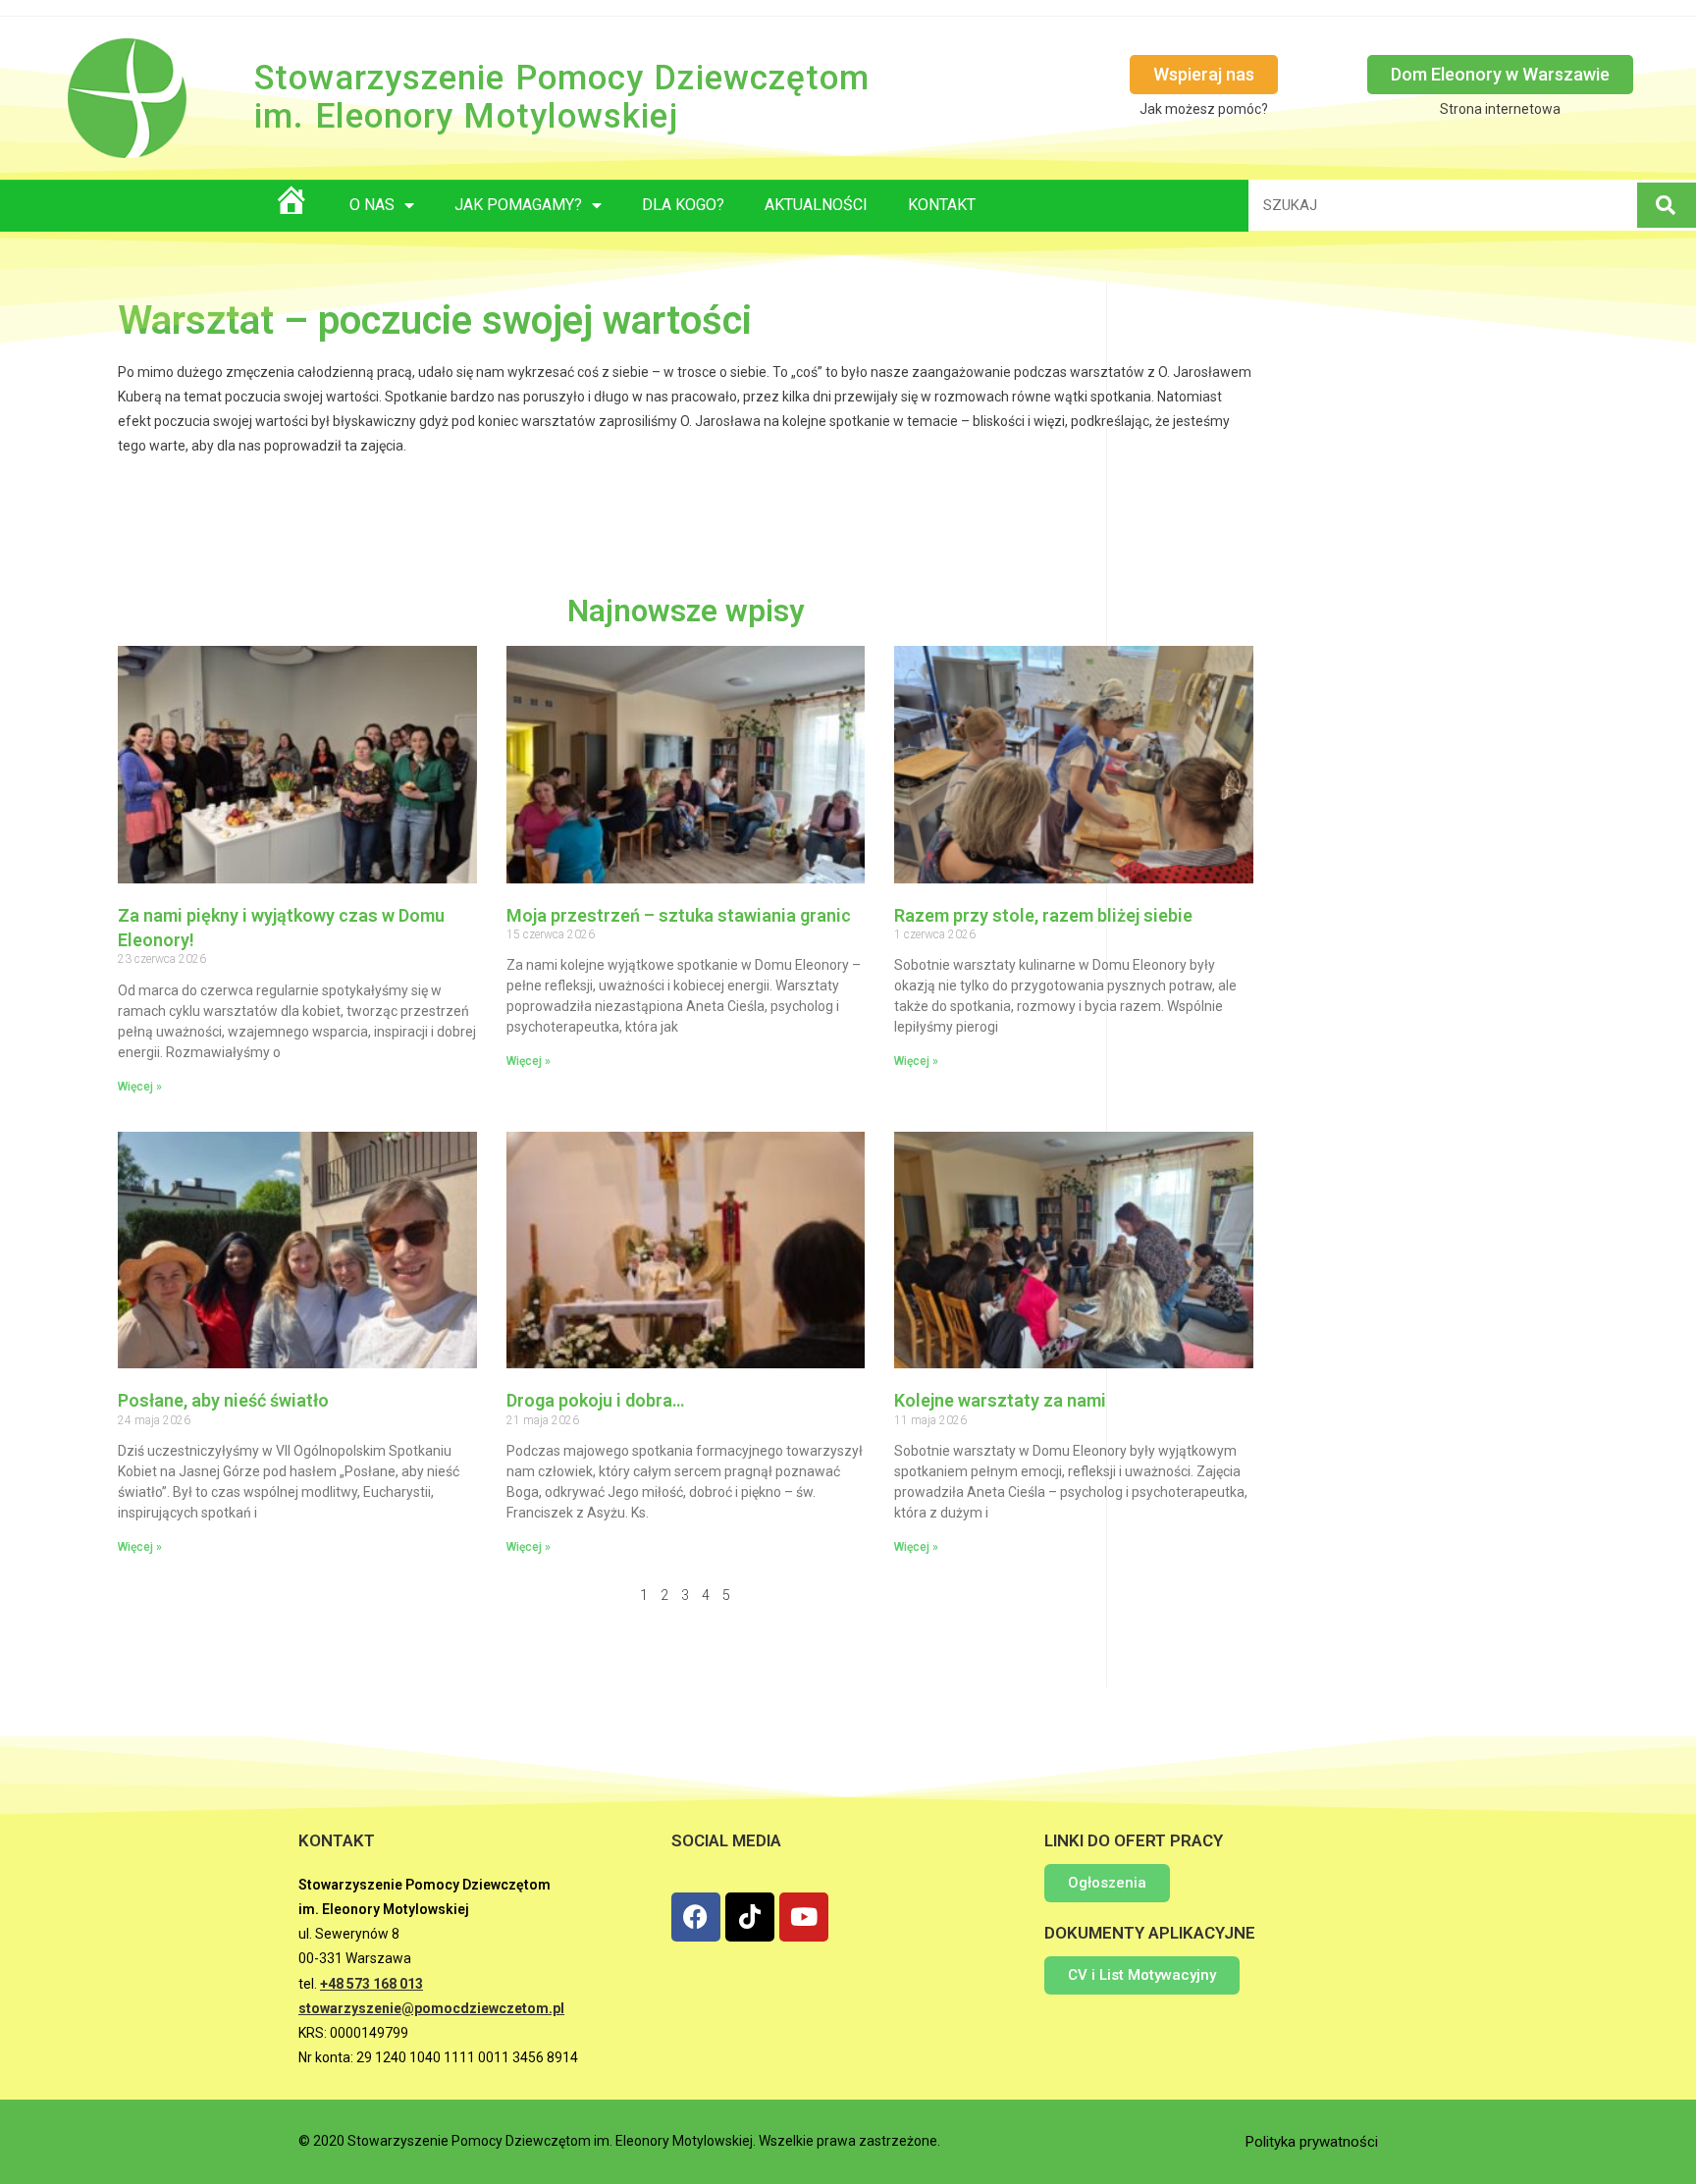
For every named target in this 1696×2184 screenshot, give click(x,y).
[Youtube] (804, 1917)
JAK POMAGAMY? (518, 205)
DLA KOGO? (683, 205)
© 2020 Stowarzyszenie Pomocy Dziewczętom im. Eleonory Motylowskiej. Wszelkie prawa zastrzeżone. (619, 2141)
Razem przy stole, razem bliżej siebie (1043, 915)
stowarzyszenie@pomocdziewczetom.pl (431, 2008)
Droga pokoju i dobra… (595, 1400)
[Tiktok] (750, 1917)
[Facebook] (696, 1917)
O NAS (372, 205)
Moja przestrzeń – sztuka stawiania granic (679, 915)
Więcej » (140, 1087)
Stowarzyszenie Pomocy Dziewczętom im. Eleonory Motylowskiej (562, 97)
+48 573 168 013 (371, 1984)
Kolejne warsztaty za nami (1000, 1400)
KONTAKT (942, 205)
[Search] (1667, 205)
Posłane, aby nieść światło (223, 1400)
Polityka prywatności (1312, 2142)
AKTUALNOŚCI (816, 205)
